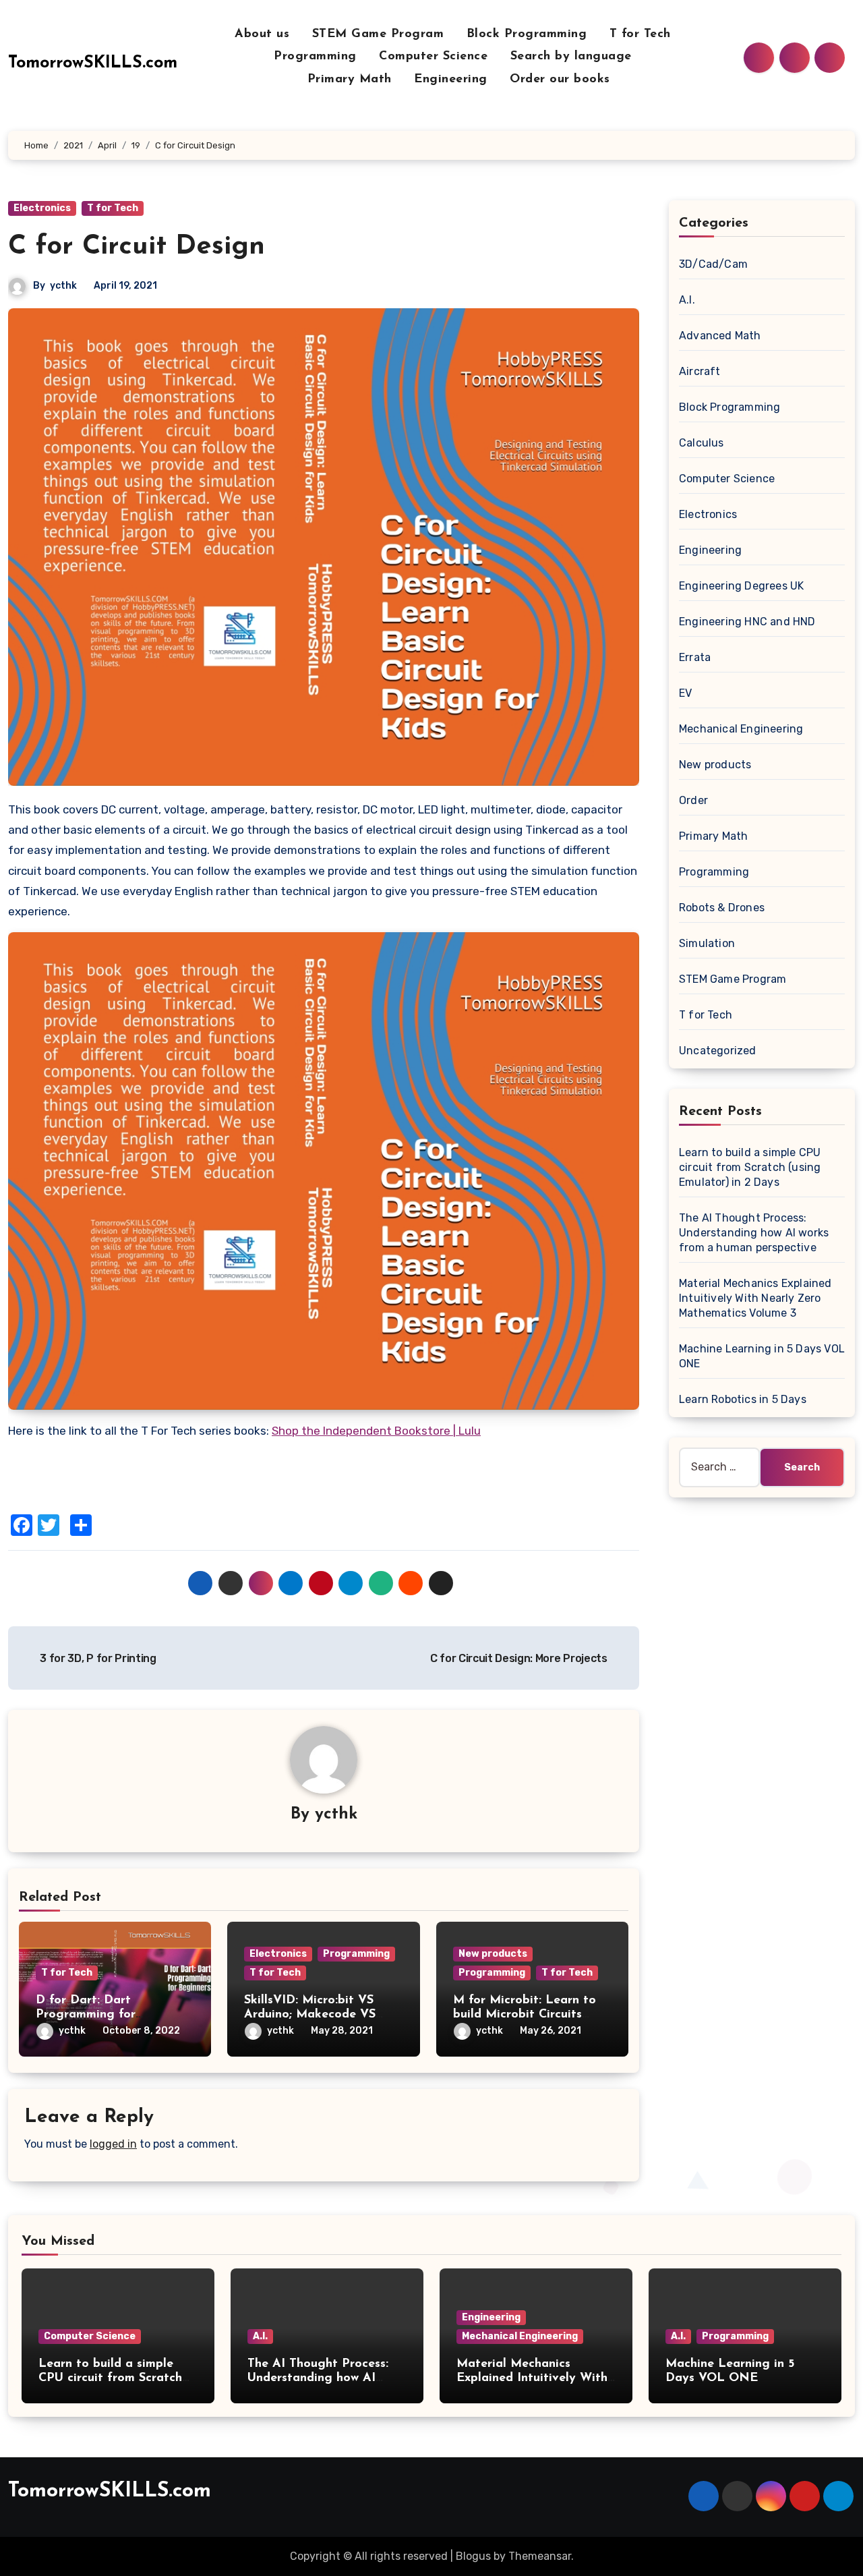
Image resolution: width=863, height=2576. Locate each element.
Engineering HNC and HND (747, 622)
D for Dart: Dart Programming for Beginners (86, 2015)
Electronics (42, 208)
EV (685, 693)
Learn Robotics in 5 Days (743, 1399)
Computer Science (436, 57)
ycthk (63, 286)
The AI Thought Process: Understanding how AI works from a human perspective (754, 1233)
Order (693, 800)
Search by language (573, 57)
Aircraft (700, 371)
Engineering (453, 80)
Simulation (707, 943)
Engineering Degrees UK (741, 586)
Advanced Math (720, 336)
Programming (317, 57)
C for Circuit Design (137, 247)
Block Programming (529, 34)
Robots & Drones (722, 908)
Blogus (473, 2556)
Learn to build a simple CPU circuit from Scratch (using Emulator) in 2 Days (750, 1167)
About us (264, 34)
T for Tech (643, 34)
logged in (113, 2144)
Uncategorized (718, 1051)
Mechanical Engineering (741, 729)
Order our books (560, 80)
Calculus (702, 443)
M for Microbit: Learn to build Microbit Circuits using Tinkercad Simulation (531, 2015)
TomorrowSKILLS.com (93, 63)
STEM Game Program (380, 34)
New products (493, 1954)
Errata (695, 657)
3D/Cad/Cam (713, 264)
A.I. (687, 300)
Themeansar (540, 2556)
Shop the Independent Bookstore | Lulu (376, 1431)
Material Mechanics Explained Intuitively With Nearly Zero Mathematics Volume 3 (755, 1298)
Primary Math (352, 80)
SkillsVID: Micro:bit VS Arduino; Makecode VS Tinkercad (310, 2015)
